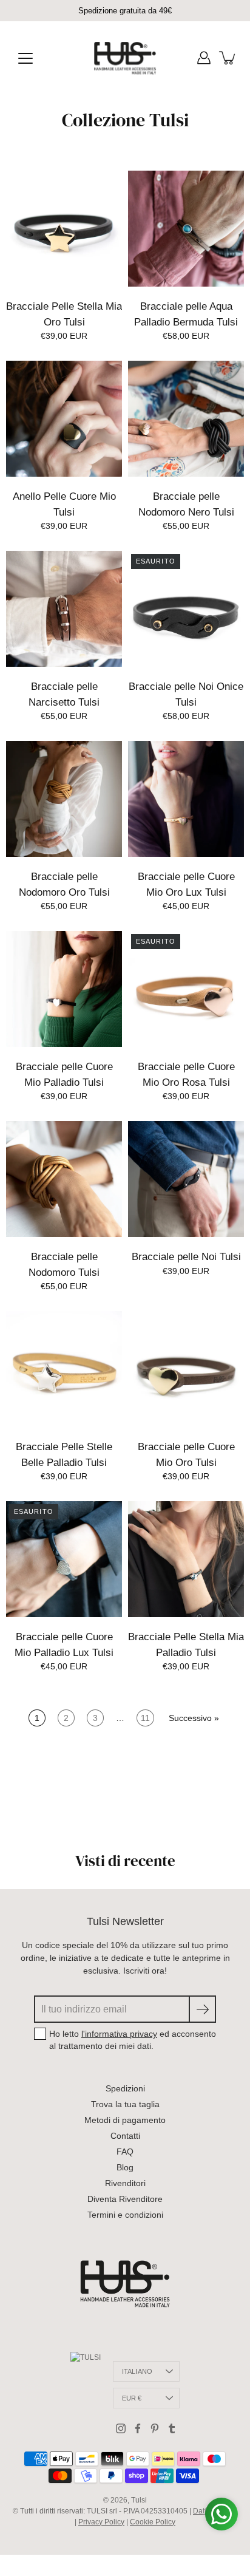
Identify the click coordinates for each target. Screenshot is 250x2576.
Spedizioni (125, 2088)
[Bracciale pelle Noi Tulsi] (186, 1179)
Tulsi (139, 2500)
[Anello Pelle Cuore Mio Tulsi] (64, 419)
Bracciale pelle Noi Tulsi (186, 1257)
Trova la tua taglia (125, 2104)
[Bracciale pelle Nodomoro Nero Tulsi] (186, 419)
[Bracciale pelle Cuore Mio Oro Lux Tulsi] (186, 799)
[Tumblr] (172, 2428)
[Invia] (202, 2009)
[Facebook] (138, 2428)
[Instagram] (121, 2428)
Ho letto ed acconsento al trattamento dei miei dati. (133, 2040)
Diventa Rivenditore (125, 2199)
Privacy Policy (101, 2522)
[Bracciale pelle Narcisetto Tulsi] (64, 609)
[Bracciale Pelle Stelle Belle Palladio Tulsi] (64, 1369)
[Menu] (25, 58)
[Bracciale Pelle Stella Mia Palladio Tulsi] (186, 1559)
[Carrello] (228, 58)
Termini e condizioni (125, 2215)
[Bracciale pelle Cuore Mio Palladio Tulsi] (64, 989)
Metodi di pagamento (125, 2120)
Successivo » (194, 1718)
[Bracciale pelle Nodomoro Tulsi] (64, 1179)
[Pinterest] (155, 2428)
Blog (125, 2167)
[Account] (204, 58)
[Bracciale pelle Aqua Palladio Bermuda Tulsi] (186, 229)
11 (145, 1718)
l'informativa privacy (119, 2034)
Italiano (137, 2371)
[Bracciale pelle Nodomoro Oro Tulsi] (64, 799)
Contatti (125, 2136)
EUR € (132, 2398)
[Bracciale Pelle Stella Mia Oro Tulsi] (64, 229)
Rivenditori (125, 2183)
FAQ (125, 2152)
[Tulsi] (125, 58)
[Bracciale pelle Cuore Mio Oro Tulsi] (186, 1369)
